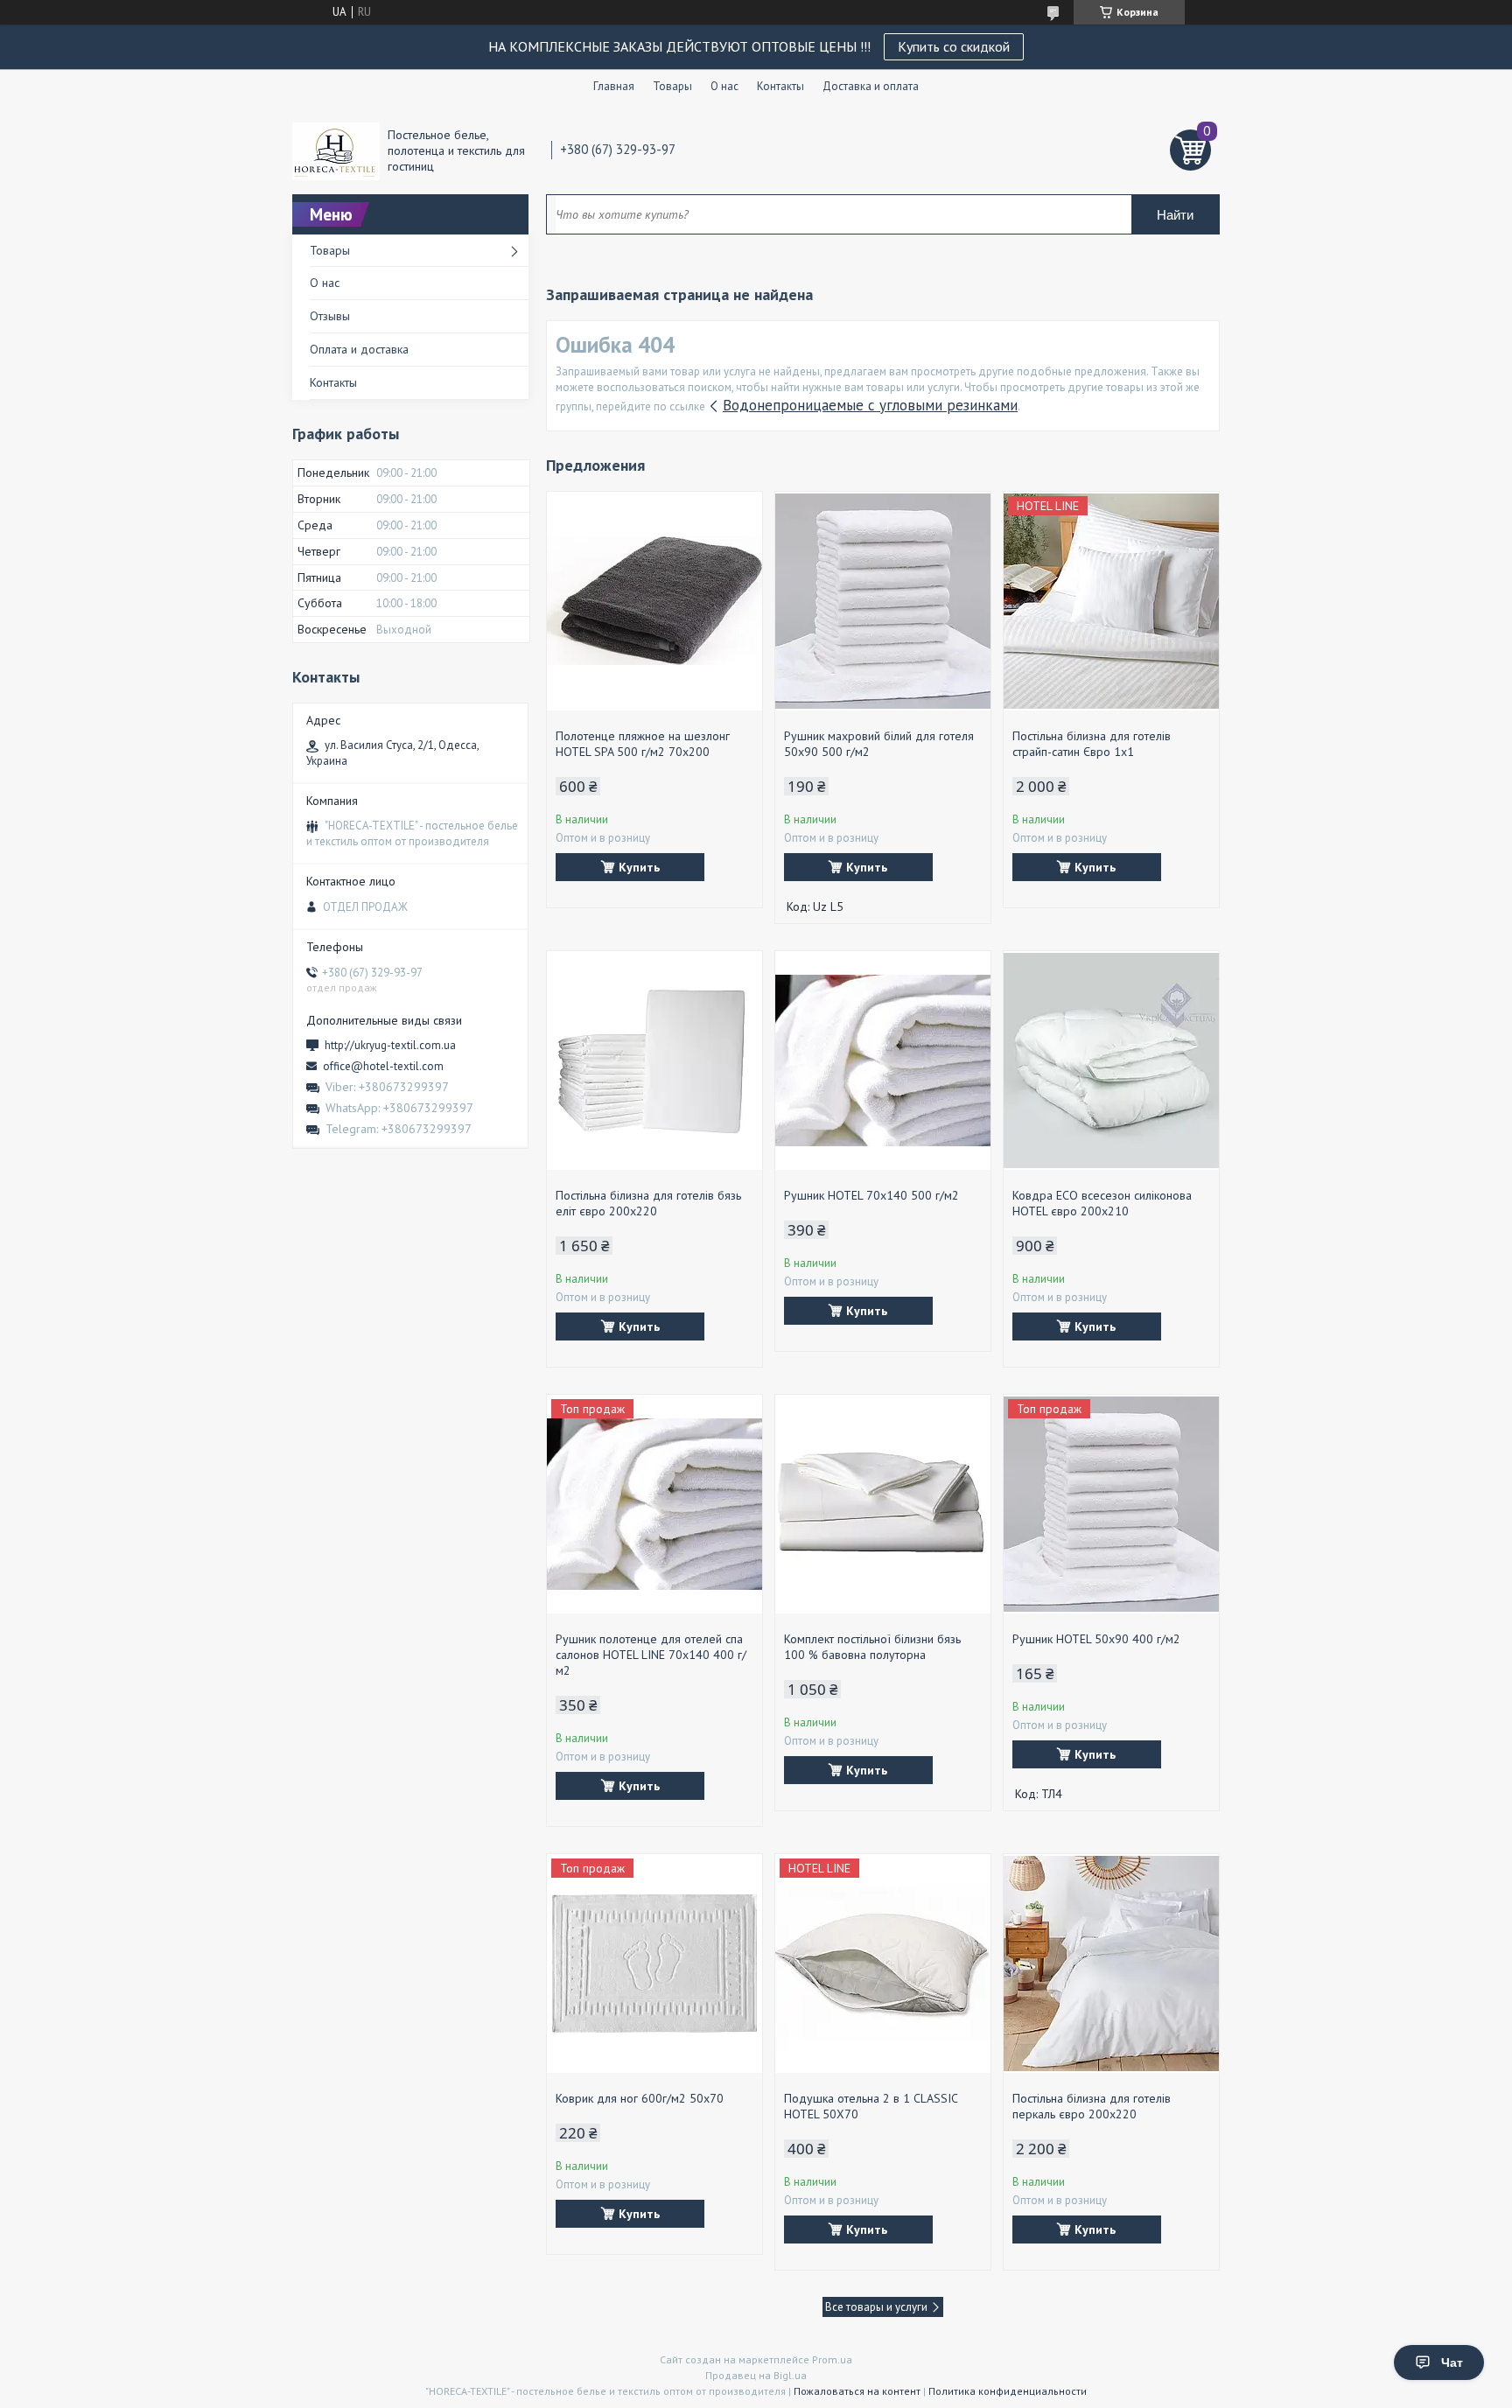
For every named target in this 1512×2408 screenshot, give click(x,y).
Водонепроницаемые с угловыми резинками (870, 405)
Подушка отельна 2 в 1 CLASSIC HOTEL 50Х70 (871, 2106)
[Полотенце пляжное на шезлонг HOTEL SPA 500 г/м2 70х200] (654, 601)
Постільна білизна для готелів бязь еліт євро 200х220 (648, 1203)
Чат (1452, 2362)
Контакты (780, 86)
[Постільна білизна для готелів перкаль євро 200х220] (1111, 1963)
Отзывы (330, 316)
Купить (639, 867)
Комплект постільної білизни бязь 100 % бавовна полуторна (872, 1647)
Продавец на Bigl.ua (756, 2375)
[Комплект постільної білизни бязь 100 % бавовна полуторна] (883, 1504)
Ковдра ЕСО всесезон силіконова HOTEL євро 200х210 (1102, 1203)
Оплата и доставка (359, 349)
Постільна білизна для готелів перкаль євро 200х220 (1092, 2106)
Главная (614, 86)
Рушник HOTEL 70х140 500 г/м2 (871, 1195)
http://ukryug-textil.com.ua (390, 1045)
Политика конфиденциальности (1008, 2391)
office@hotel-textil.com (383, 1066)
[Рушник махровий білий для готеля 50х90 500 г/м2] (883, 601)
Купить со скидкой (954, 46)
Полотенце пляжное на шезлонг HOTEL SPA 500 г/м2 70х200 (643, 744)
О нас (724, 86)
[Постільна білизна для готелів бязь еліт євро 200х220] (654, 1060)
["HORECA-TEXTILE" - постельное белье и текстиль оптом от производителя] (336, 150)
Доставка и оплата (871, 86)
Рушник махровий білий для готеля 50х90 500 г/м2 (879, 744)
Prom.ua (832, 2359)
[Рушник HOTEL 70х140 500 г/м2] (883, 1060)
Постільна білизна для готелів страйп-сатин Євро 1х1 (1092, 744)
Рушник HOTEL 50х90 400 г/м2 (1096, 1639)
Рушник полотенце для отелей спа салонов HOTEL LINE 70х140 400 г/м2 (651, 1655)
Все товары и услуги (876, 2307)
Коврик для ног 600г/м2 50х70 (640, 2098)
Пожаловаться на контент (857, 2391)
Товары (672, 86)
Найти (1175, 215)
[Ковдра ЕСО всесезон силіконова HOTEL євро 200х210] (1111, 1060)
